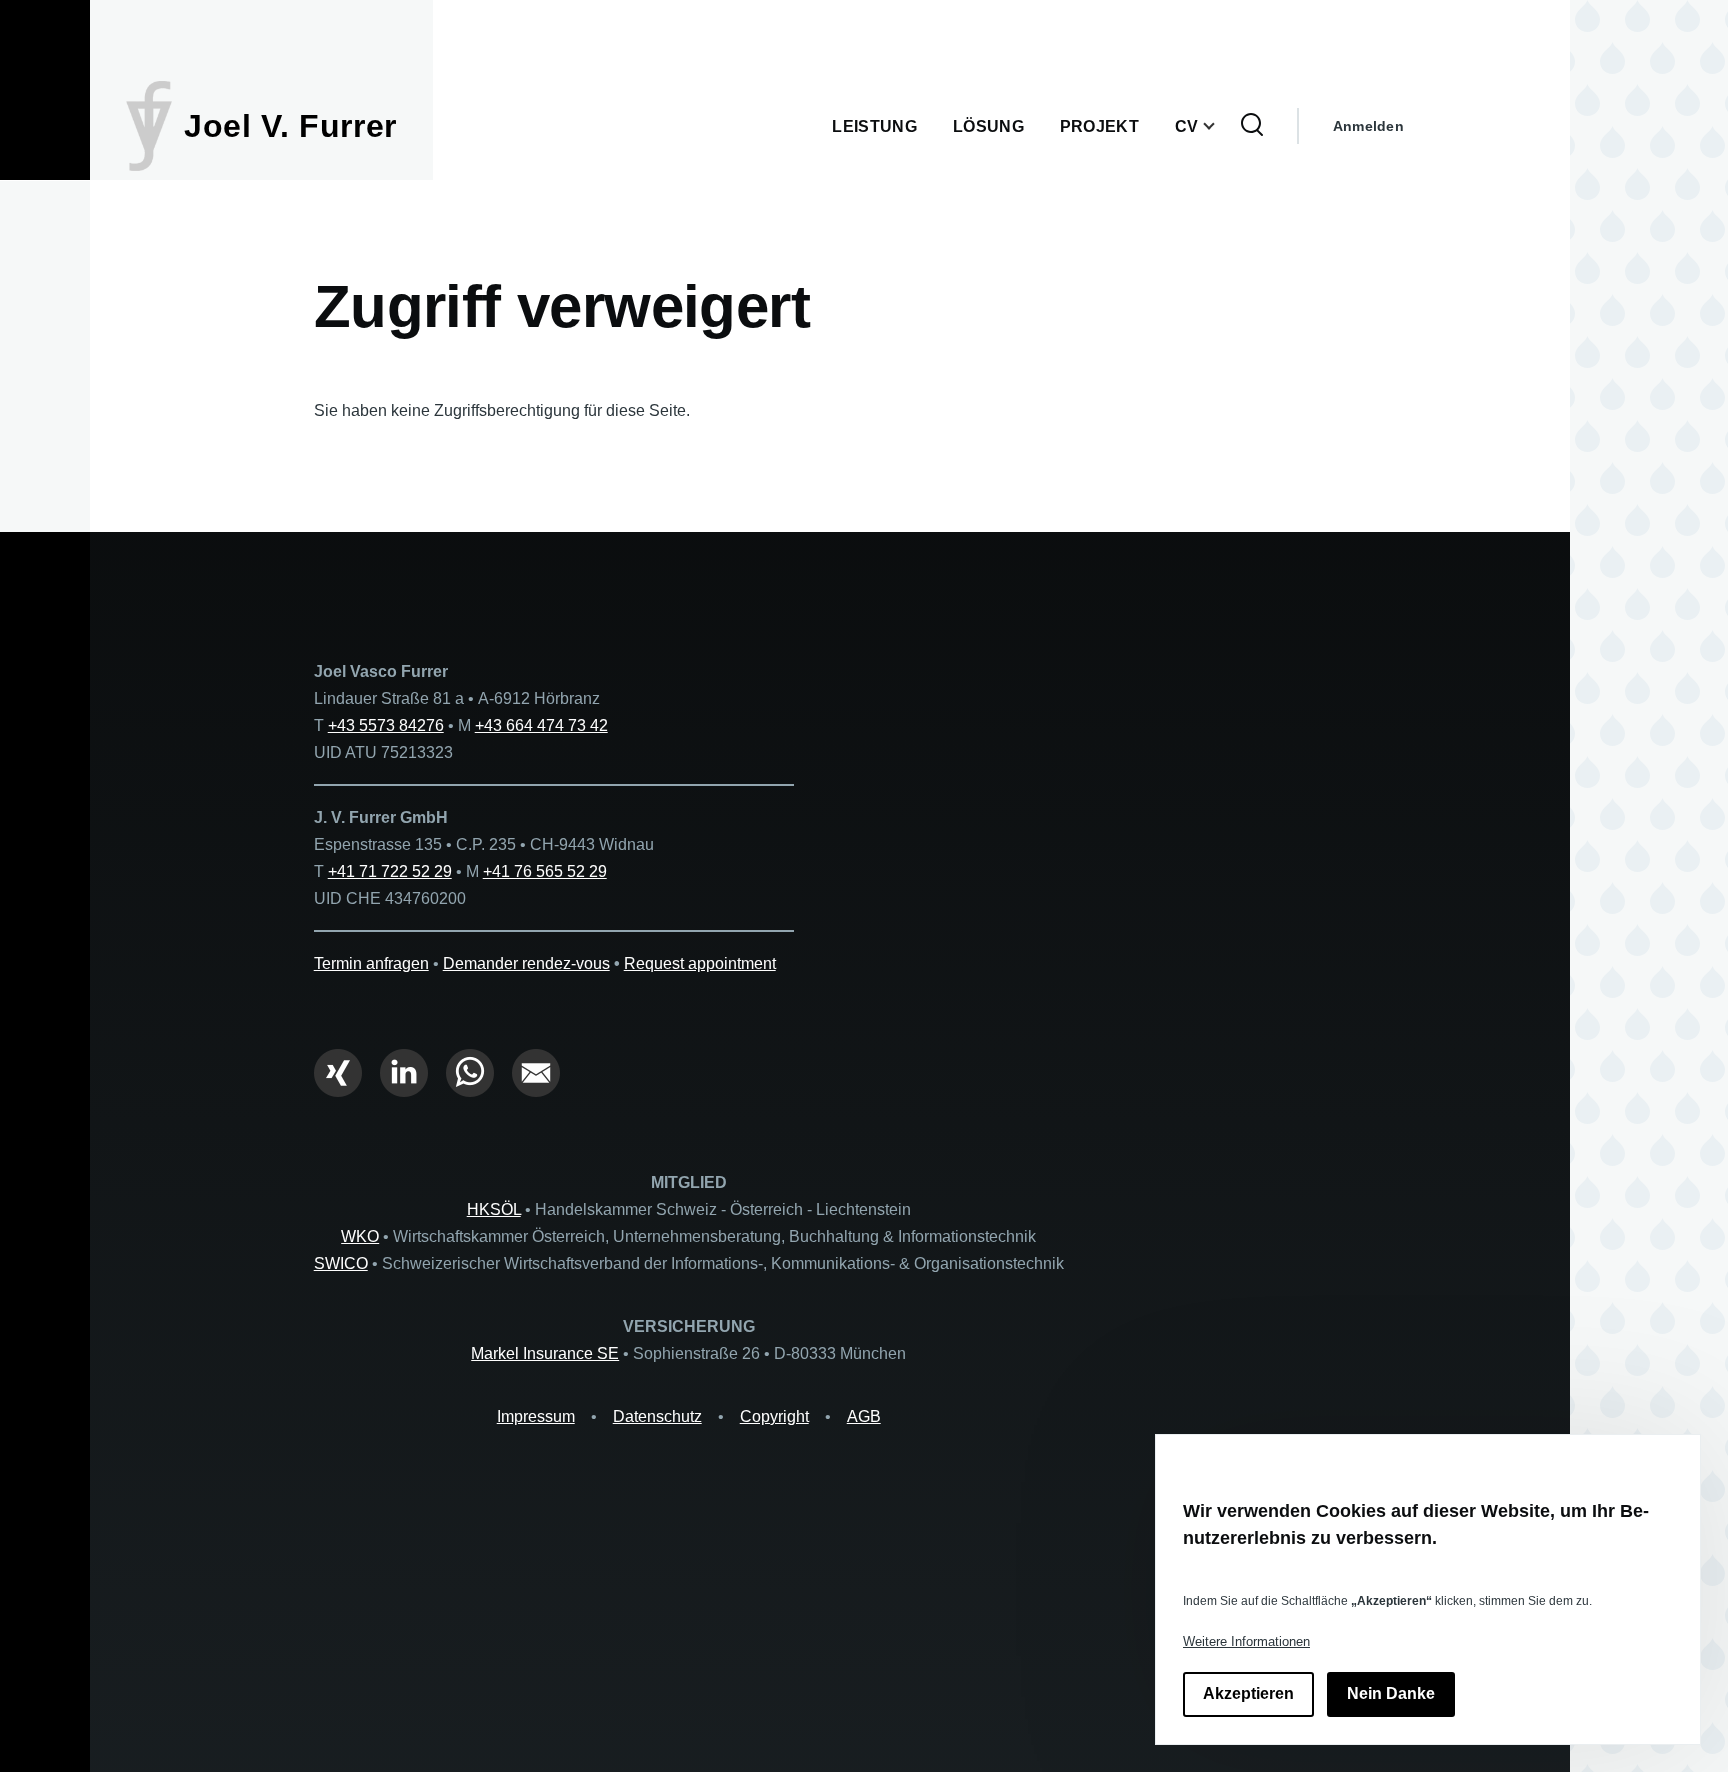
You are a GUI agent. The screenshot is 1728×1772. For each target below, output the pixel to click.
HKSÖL (494, 1209)
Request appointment (700, 963)
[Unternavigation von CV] (1221, 126)
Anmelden (1368, 126)
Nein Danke (1391, 1694)
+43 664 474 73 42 (541, 725)
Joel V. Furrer (290, 126)
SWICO (341, 1263)
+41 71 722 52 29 (390, 871)
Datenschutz (657, 1416)
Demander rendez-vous (526, 963)
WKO (360, 1236)
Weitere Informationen (1246, 1641)
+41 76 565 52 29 (545, 871)
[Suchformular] (1252, 126)
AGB (864, 1416)
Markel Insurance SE (545, 1353)
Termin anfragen (371, 963)
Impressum (536, 1416)
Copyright (774, 1416)
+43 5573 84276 (386, 725)
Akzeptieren (1248, 1694)
